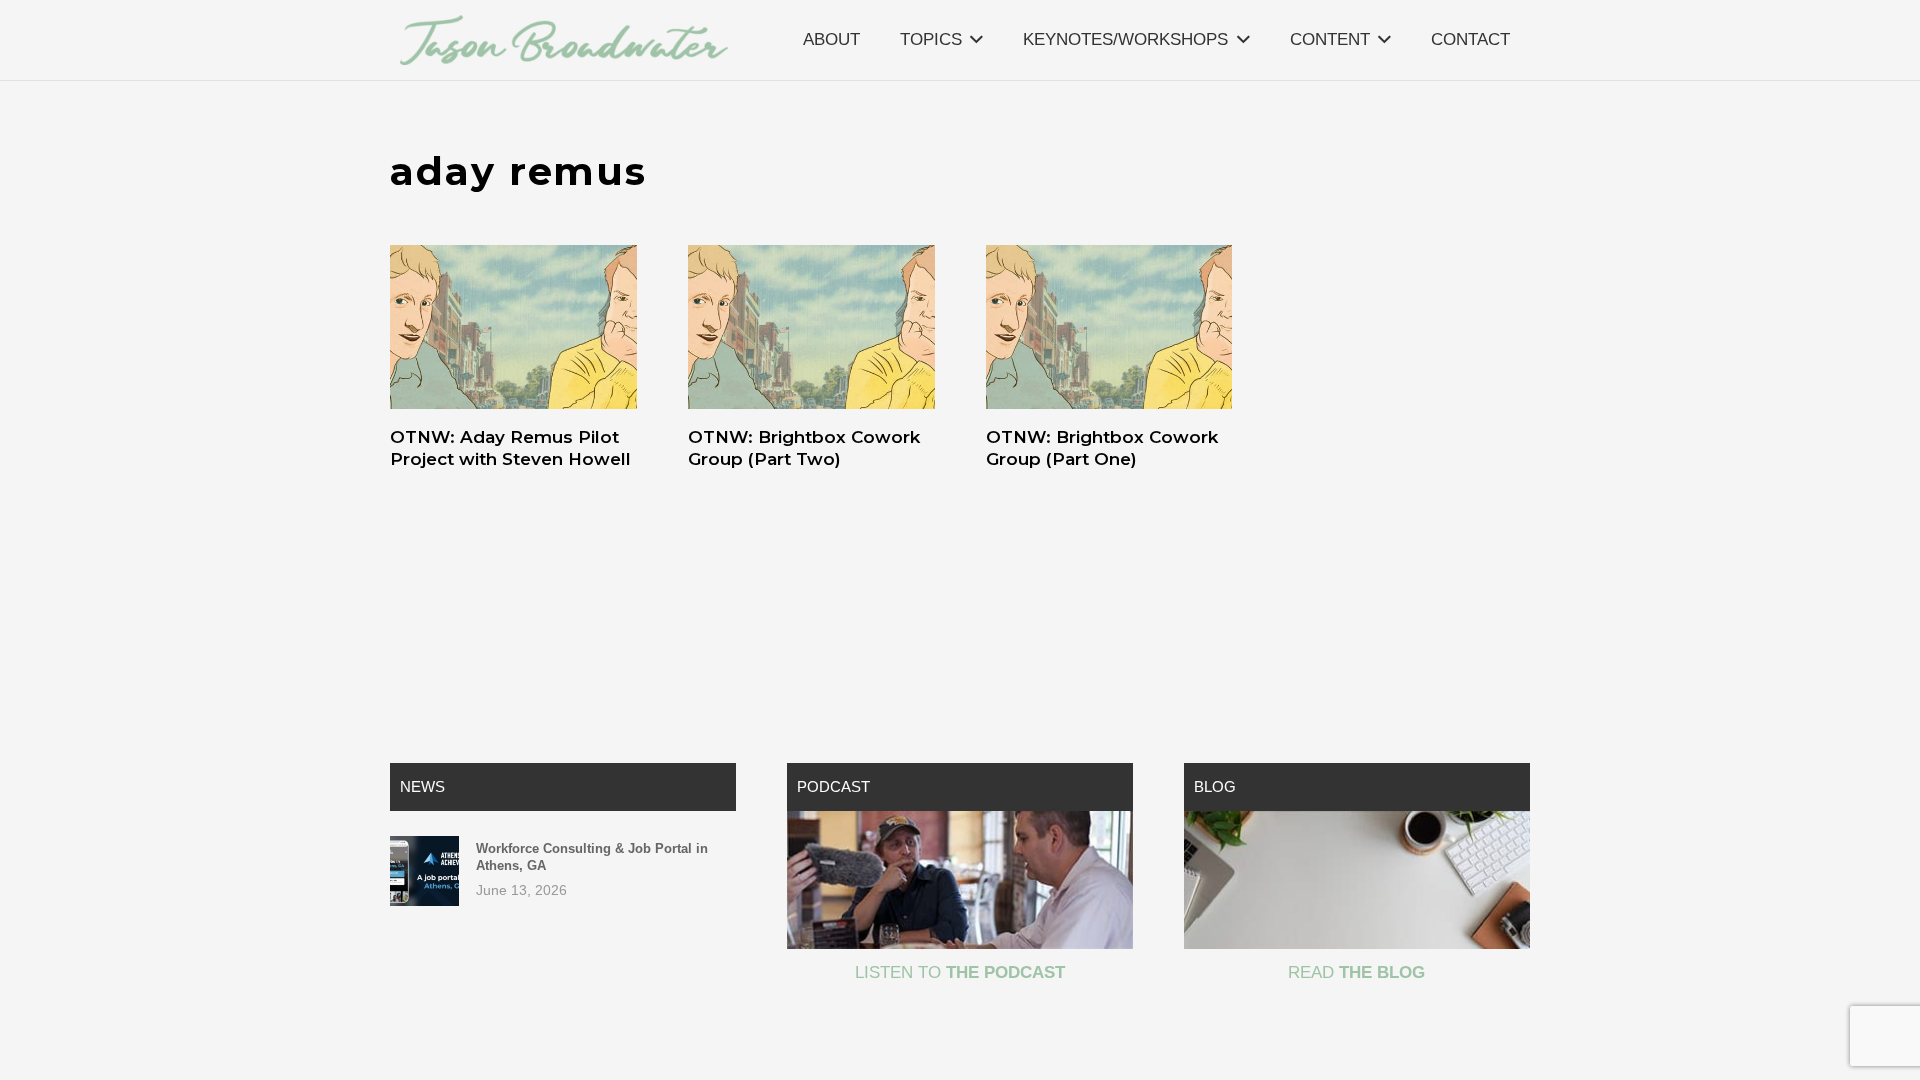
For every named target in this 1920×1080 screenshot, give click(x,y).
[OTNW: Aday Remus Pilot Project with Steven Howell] (513, 327)
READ (1356, 972)
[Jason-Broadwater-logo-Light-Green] (564, 40)
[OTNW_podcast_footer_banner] (960, 880)
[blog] (1357, 880)
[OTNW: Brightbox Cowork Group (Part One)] (1109, 327)
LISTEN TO (960, 972)
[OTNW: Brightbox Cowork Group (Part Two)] (811, 327)
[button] (976, 40)
